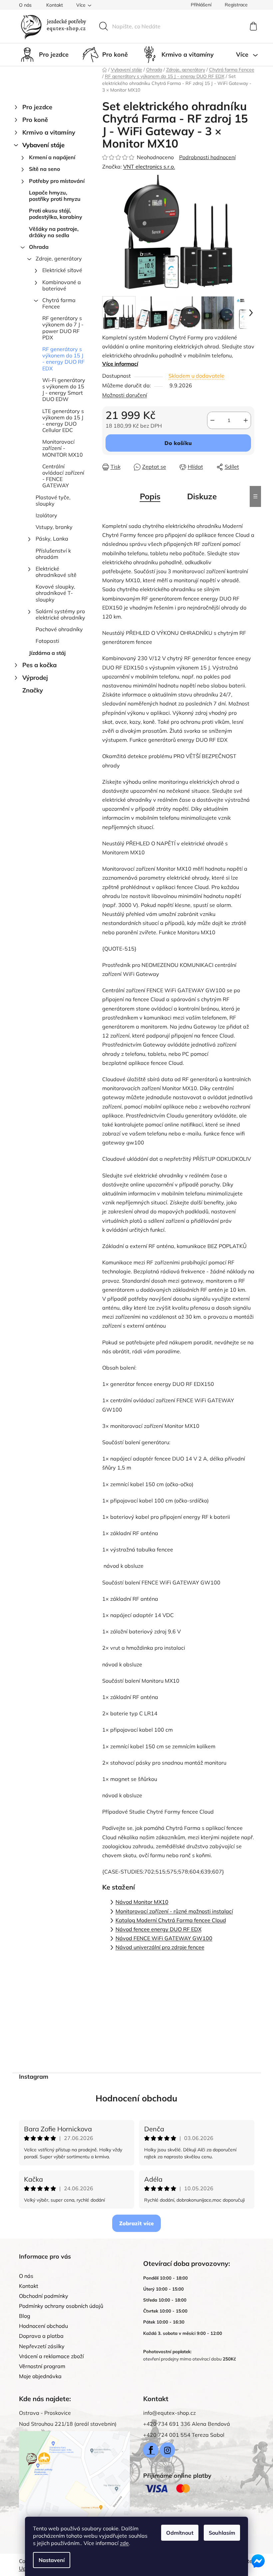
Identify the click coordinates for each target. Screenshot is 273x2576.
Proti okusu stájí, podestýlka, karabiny (56, 214)
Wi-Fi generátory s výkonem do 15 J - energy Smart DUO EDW (64, 390)
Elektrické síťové (62, 270)
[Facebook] (151, 2450)
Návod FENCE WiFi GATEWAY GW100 (164, 1938)
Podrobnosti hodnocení (207, 157)
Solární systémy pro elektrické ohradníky (60, 614)
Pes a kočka (39, 665)
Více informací (120, 364)
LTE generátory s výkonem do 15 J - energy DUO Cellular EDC (63, 421)
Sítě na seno (44, 169)
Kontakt (55, 5)
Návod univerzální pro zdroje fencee (160, 1947)
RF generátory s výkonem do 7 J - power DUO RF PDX (63, 328)
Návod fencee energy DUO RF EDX (158, 1929)
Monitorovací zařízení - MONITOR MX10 (63, 448)
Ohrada (39, 247)
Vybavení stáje (43, 145)
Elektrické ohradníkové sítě (56, 572)
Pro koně (35, 120)
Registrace (236, 5)
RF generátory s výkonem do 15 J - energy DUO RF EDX (63, 359)
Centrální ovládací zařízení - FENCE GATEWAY (63, 476)
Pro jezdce (37, 107)
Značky (33, 690)
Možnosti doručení (125, 395)
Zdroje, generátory (59, 258)
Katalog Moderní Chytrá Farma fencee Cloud (171, 1920)
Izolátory (46, 515)
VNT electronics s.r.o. (149, 167)
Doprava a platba (41, 2336)
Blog (25, 2316)
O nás (25, 5)
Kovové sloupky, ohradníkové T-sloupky (55, 593)
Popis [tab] (150, 496)
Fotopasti (47, 641)
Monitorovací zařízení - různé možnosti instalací (174, 1911)
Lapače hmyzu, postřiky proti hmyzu (55, 196)
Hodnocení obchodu (136, 2098)
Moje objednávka (40, 2376)
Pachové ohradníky (59, 629)
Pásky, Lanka (52, 539)
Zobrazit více (136, 2223)
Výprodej (35, 678)
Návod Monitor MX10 (142, 1902)
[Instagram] (167, 2450)
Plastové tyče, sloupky (53, 500)
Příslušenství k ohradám (53, 554)
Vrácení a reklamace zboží (51, 2356)
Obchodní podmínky (44, 2296)
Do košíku (178, 443)
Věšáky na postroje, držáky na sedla (54, 232)
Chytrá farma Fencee (59, 303)
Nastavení (52, 2560)
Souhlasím (222, 2533)
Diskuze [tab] (202, 496)
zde (124, 2543)
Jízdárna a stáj (47, 653)
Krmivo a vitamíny (49, 132)
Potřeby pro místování (57, 181)
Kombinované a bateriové (62, 285)
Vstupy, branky (54, 527)
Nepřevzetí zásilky (42, 2346)
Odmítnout (180, 2533)
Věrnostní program (42, 2366)
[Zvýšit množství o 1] (246, 420)
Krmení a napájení (52, 157)
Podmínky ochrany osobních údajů (61, 2306)
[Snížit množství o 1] (212, 420)
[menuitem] (44, 55)
